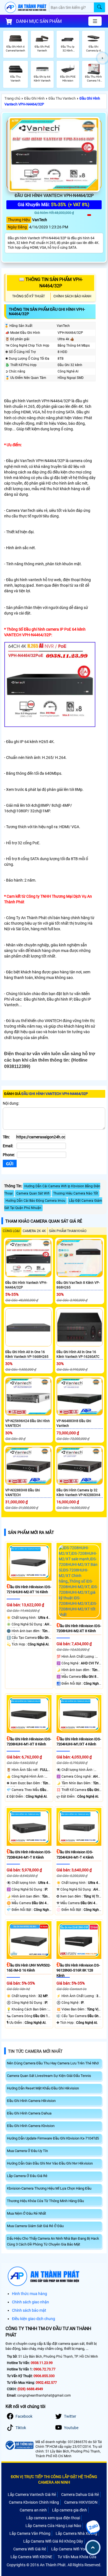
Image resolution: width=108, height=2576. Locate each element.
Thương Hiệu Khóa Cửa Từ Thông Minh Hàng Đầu (45, 2201)
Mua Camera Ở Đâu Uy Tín (27, 2151)
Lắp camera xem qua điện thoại (53, 2518)
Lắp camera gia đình (70, 2510)
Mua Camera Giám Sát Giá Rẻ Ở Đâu (35, 2226)
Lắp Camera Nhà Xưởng (76, 2533)
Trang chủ (12, 98)
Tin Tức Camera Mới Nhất (35, 2051)
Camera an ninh (33, 2510)
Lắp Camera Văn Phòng (30, 2533)
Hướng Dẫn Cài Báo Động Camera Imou (35, 1201)
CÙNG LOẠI (11, 1231)
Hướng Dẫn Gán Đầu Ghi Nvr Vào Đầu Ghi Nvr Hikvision (50, 2163)
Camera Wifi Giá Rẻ (30, 2549)
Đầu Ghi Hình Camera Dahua (29, 2113)
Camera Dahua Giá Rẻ (80, 2494)
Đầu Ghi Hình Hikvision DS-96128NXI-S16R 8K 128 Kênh (78, 1970)
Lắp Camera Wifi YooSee (72, 2549)
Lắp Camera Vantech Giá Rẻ (32, 2494)
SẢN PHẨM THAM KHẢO (68, 1231)
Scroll (93, 2547)
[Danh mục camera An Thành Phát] (95, 21)
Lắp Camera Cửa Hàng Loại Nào (53, 2526)
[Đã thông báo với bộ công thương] (19, 2445)
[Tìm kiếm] (99, 7)
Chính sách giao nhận (30, 2302)
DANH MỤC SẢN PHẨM (39, 21)
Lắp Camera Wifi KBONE (31, 2557)
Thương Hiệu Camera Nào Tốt (76, 1193)
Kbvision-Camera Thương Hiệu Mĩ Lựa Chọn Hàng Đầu (49, 2188)
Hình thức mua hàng (29, 2294)
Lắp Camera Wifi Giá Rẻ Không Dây (53, 2541)
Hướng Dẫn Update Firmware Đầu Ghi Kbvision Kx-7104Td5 (53, 2138)
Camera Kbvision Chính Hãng (34, 2502)
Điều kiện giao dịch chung (34, 2319)
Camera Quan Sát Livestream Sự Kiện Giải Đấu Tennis (49, 2076)
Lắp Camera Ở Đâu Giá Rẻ (27, 2176)
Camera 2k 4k (34, 1231)
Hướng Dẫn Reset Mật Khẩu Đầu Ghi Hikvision (43, 2088)
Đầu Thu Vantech (62, 98)
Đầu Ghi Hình (34, 98)
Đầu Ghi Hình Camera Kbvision (31, 2126)
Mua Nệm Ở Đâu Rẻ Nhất (26, 2213)
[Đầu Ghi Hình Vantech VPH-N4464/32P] (54, 154)
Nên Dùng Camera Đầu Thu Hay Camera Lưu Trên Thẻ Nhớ (53, 2063)
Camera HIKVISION (81, 2502)
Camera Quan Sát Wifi (33, 1193)
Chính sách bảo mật (29, 2310)
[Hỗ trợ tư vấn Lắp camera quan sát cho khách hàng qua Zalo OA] (93, 2527)
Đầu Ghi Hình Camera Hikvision (31, 2101)
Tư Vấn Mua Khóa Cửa (77, 2557)
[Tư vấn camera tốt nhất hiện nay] (103, 58)
